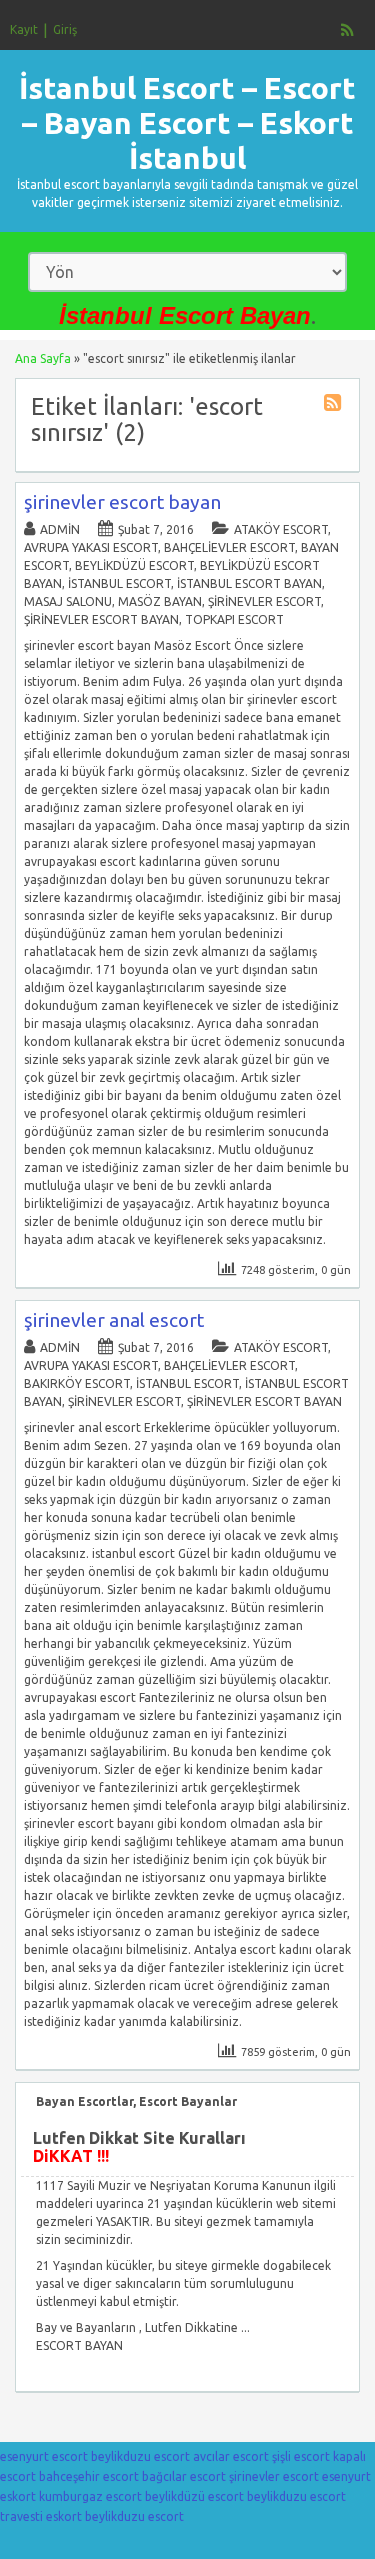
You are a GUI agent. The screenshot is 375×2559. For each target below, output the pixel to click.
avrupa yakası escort (91, 547)
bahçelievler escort (229, 547)
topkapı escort (234, 619)
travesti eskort (41, 2516)
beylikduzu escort (140, 2456)
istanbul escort (119, 583)
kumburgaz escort (90, 2496)
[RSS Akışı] (348, 30)
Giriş (65, 29)
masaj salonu (68, 601)
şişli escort (301, 2456)
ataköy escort (281, 529)
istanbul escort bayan (249, 583)
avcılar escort (231, 2456)
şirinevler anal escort (114, 1320)
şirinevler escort (264, 601)
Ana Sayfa (43, 358)
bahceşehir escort (89, 2476)
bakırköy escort (77, 1383)
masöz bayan (160, 601)
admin (60, 529)
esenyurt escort (44, 2456)
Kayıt (24, 29)
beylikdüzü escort (134, 565)
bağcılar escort (184, 2476)
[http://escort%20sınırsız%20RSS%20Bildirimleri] (335, 405)
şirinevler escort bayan (122, 502)
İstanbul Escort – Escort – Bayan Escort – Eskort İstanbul (187, 123)
